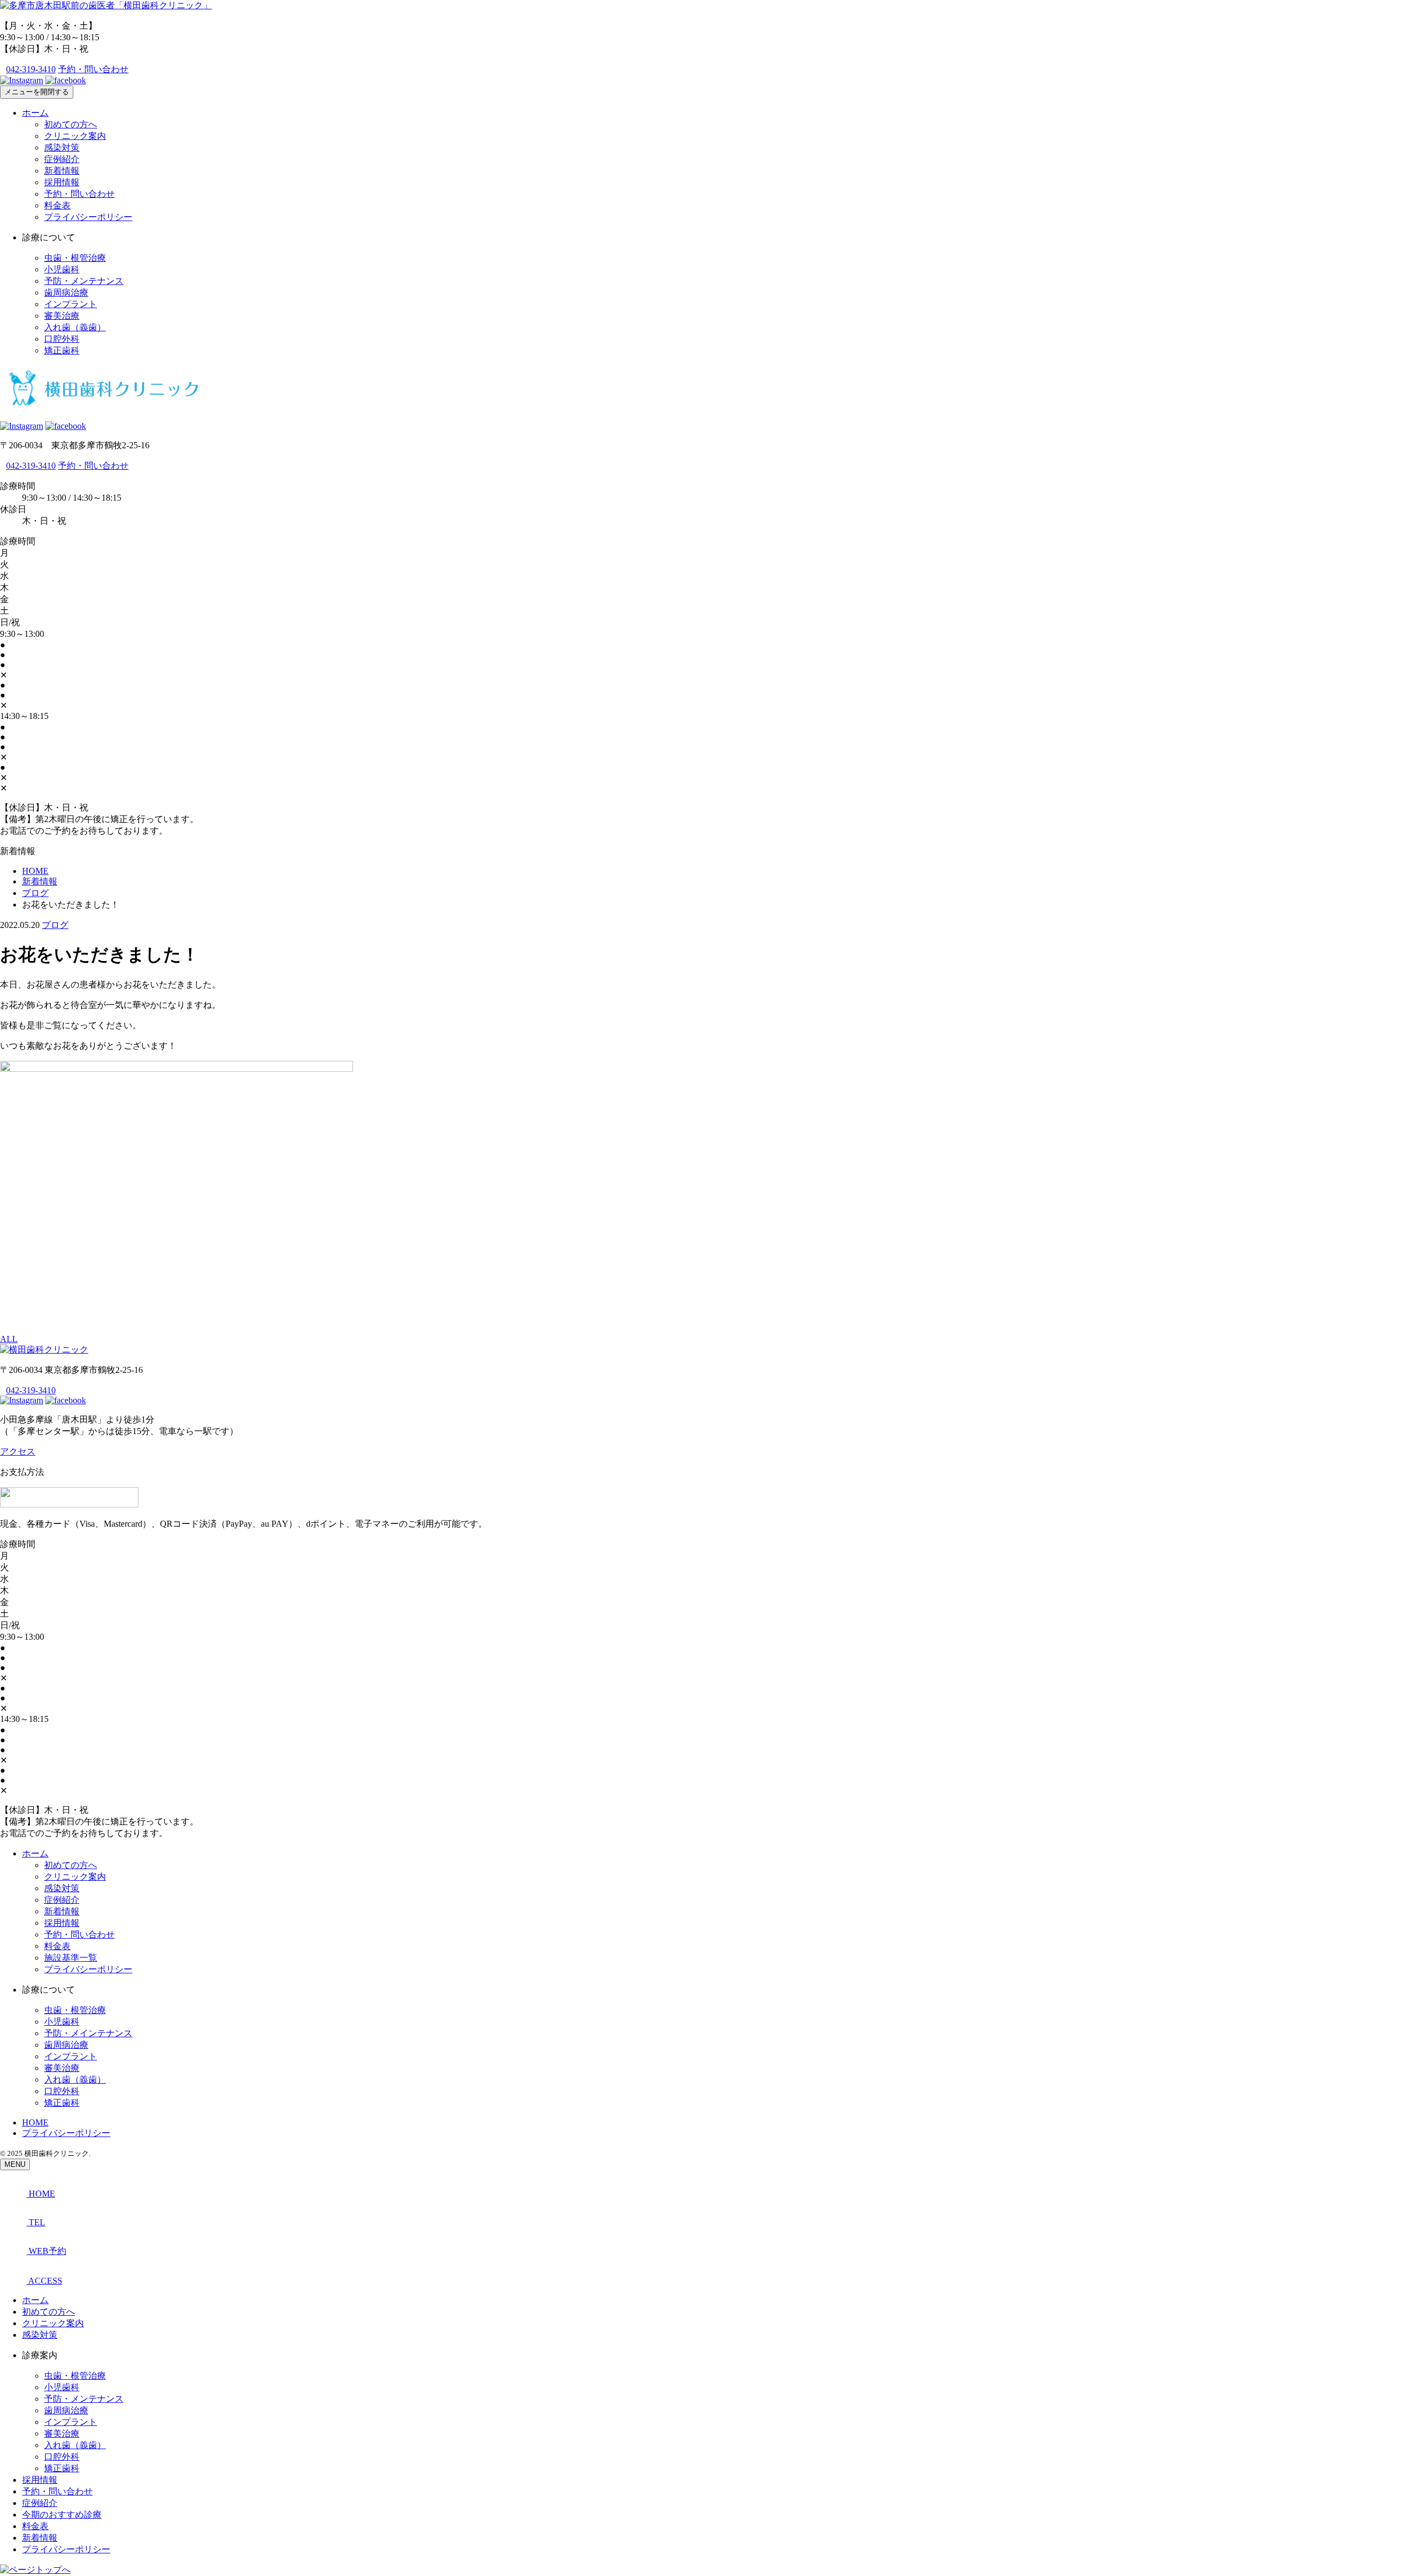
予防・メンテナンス (84, 281)
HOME (35, 2122)
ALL (9, 1339)
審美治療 (62, 316)
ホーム (35, 113)
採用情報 (62, 182)
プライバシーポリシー (88, 217)
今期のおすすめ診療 (62, 2515)
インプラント (71, 304)
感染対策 (62, 147)
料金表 (57, 205)
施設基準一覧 (71, 1958)
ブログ (55, 925)
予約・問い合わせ (93, 69)
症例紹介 (62, 159)
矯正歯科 (62, 350)
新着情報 (62, 171)
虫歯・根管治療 (75, 258)
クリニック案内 (75, 136)
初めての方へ (71, 124)
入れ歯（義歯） (75, 327)
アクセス (18, 1451)
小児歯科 (62, 269)
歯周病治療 (66, 293)
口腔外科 (62, 339)
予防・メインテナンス (88, 2033)
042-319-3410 (31, 69)
